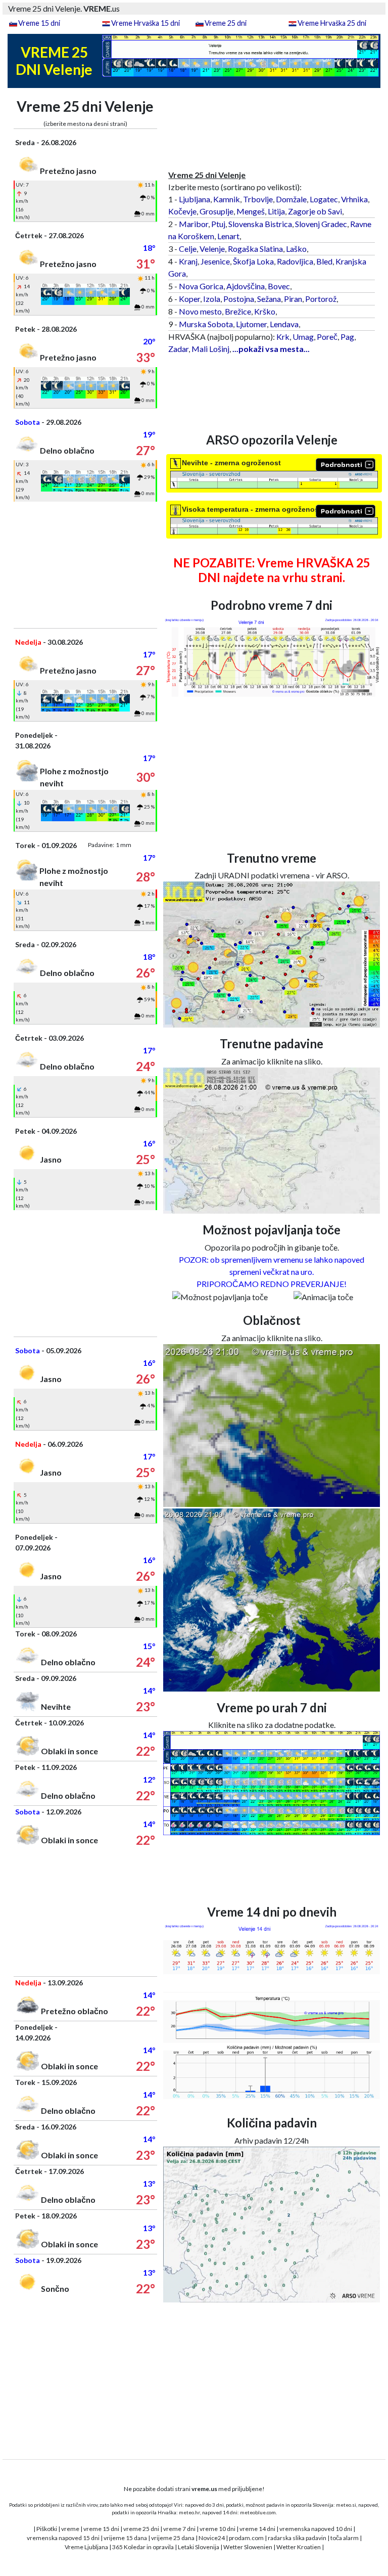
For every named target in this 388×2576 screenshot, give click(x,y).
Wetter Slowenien (248, 2547)
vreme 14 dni (257, 2529)
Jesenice (215, 261)
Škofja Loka (253, 261)
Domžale (291, 199)
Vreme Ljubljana (86, 2547)
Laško (296, 249)
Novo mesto (200, 311)
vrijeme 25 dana (173, 2538)
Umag (303, 337)
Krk (283, 337)
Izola (212, 299)
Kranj (188, 261)
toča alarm (345, 2538)
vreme (70, 2529)
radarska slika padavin (297, 2538)
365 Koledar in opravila (143, 2547)
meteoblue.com (258, 2512)
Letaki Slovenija (199, 2547)
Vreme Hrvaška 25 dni (332, 23)
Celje (188, 249)
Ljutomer (251, 324)
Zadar (178, 349)
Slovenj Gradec (321, 224)
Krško (265, 311)
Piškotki (47, 2529)
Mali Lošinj (210, 349)
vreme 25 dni (141, 2529)
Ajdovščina (246, 286)
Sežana (269, 299)
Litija (276, 211)
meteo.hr (189, 2512)
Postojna (239, 299)
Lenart (228, 236)
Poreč (327, 337)
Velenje (212, 249)
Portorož (321, 299)
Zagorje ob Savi (315, 211)
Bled (324, 261)
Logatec (324, 199)
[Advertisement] (85, 565)
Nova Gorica (201, 286)
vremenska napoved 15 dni (63, 2538)
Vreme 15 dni (39, 23)
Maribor (193, 224)
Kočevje (182, 211)
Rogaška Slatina (255, 249)
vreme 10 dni (217, 2529)
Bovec (279, 286)
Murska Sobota (206, 324)
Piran (293, 299)
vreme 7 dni (179, 2529)
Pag (347, 337)
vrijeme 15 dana (125, 2538)
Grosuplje (216, 211)
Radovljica (295, 261)
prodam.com (246, 2538)
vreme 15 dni (101, 2529)
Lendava (284, 324)
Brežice (238, 311)
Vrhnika (354, 199)
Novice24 (212, 2538)
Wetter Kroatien (299, 2547)
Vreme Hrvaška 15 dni (145, 23)
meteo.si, (347, 2505)
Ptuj (218, 224)
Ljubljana (195, 199)
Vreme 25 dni (226, 23)
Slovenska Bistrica (260, 224)
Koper (189, 299)
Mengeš (251, 211)
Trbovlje (258, 199)
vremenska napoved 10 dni (316, 2529)
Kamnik (227, 199)
